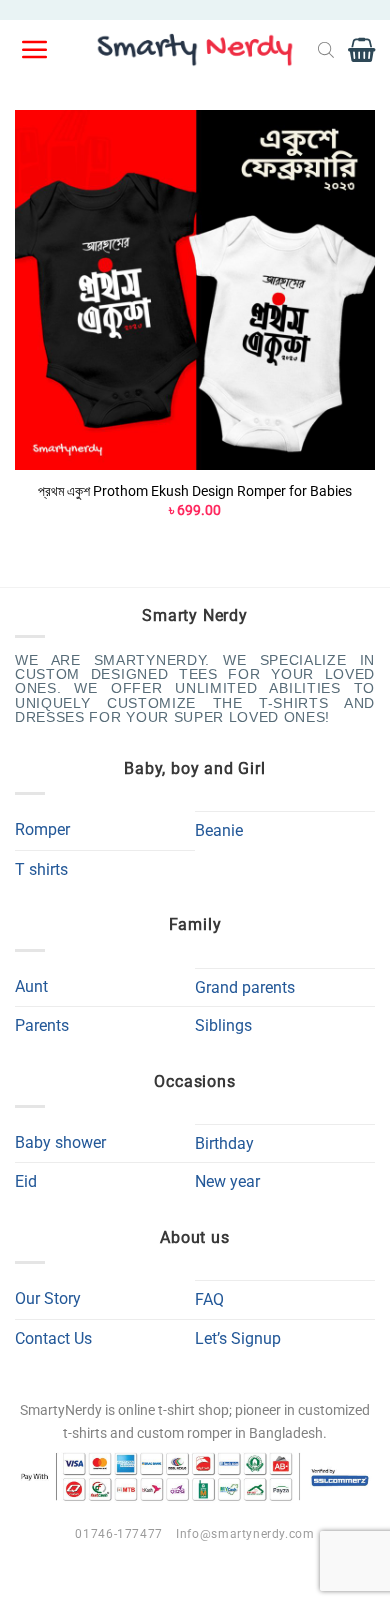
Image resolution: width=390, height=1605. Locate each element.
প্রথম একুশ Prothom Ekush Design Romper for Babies (195, 491)
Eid (26, 1181)
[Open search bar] (326, 50)
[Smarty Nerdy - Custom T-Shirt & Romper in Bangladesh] (195, 50)
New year (227, 1181)
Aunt (31, 986)
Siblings (223, 1025)
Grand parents (245, 987)
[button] (36, 50)
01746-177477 (118, 1534)
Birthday (224, 1143)
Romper (42, 829)
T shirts (41, 869)
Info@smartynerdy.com (245, 1534)
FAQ (209, 1299)
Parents (42, 1025)
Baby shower (60, 1142)
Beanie (219, 830)
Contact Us (53, 1338)
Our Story (48, 1298)
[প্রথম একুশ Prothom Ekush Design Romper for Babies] (195, 290)
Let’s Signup (238, 1338)
